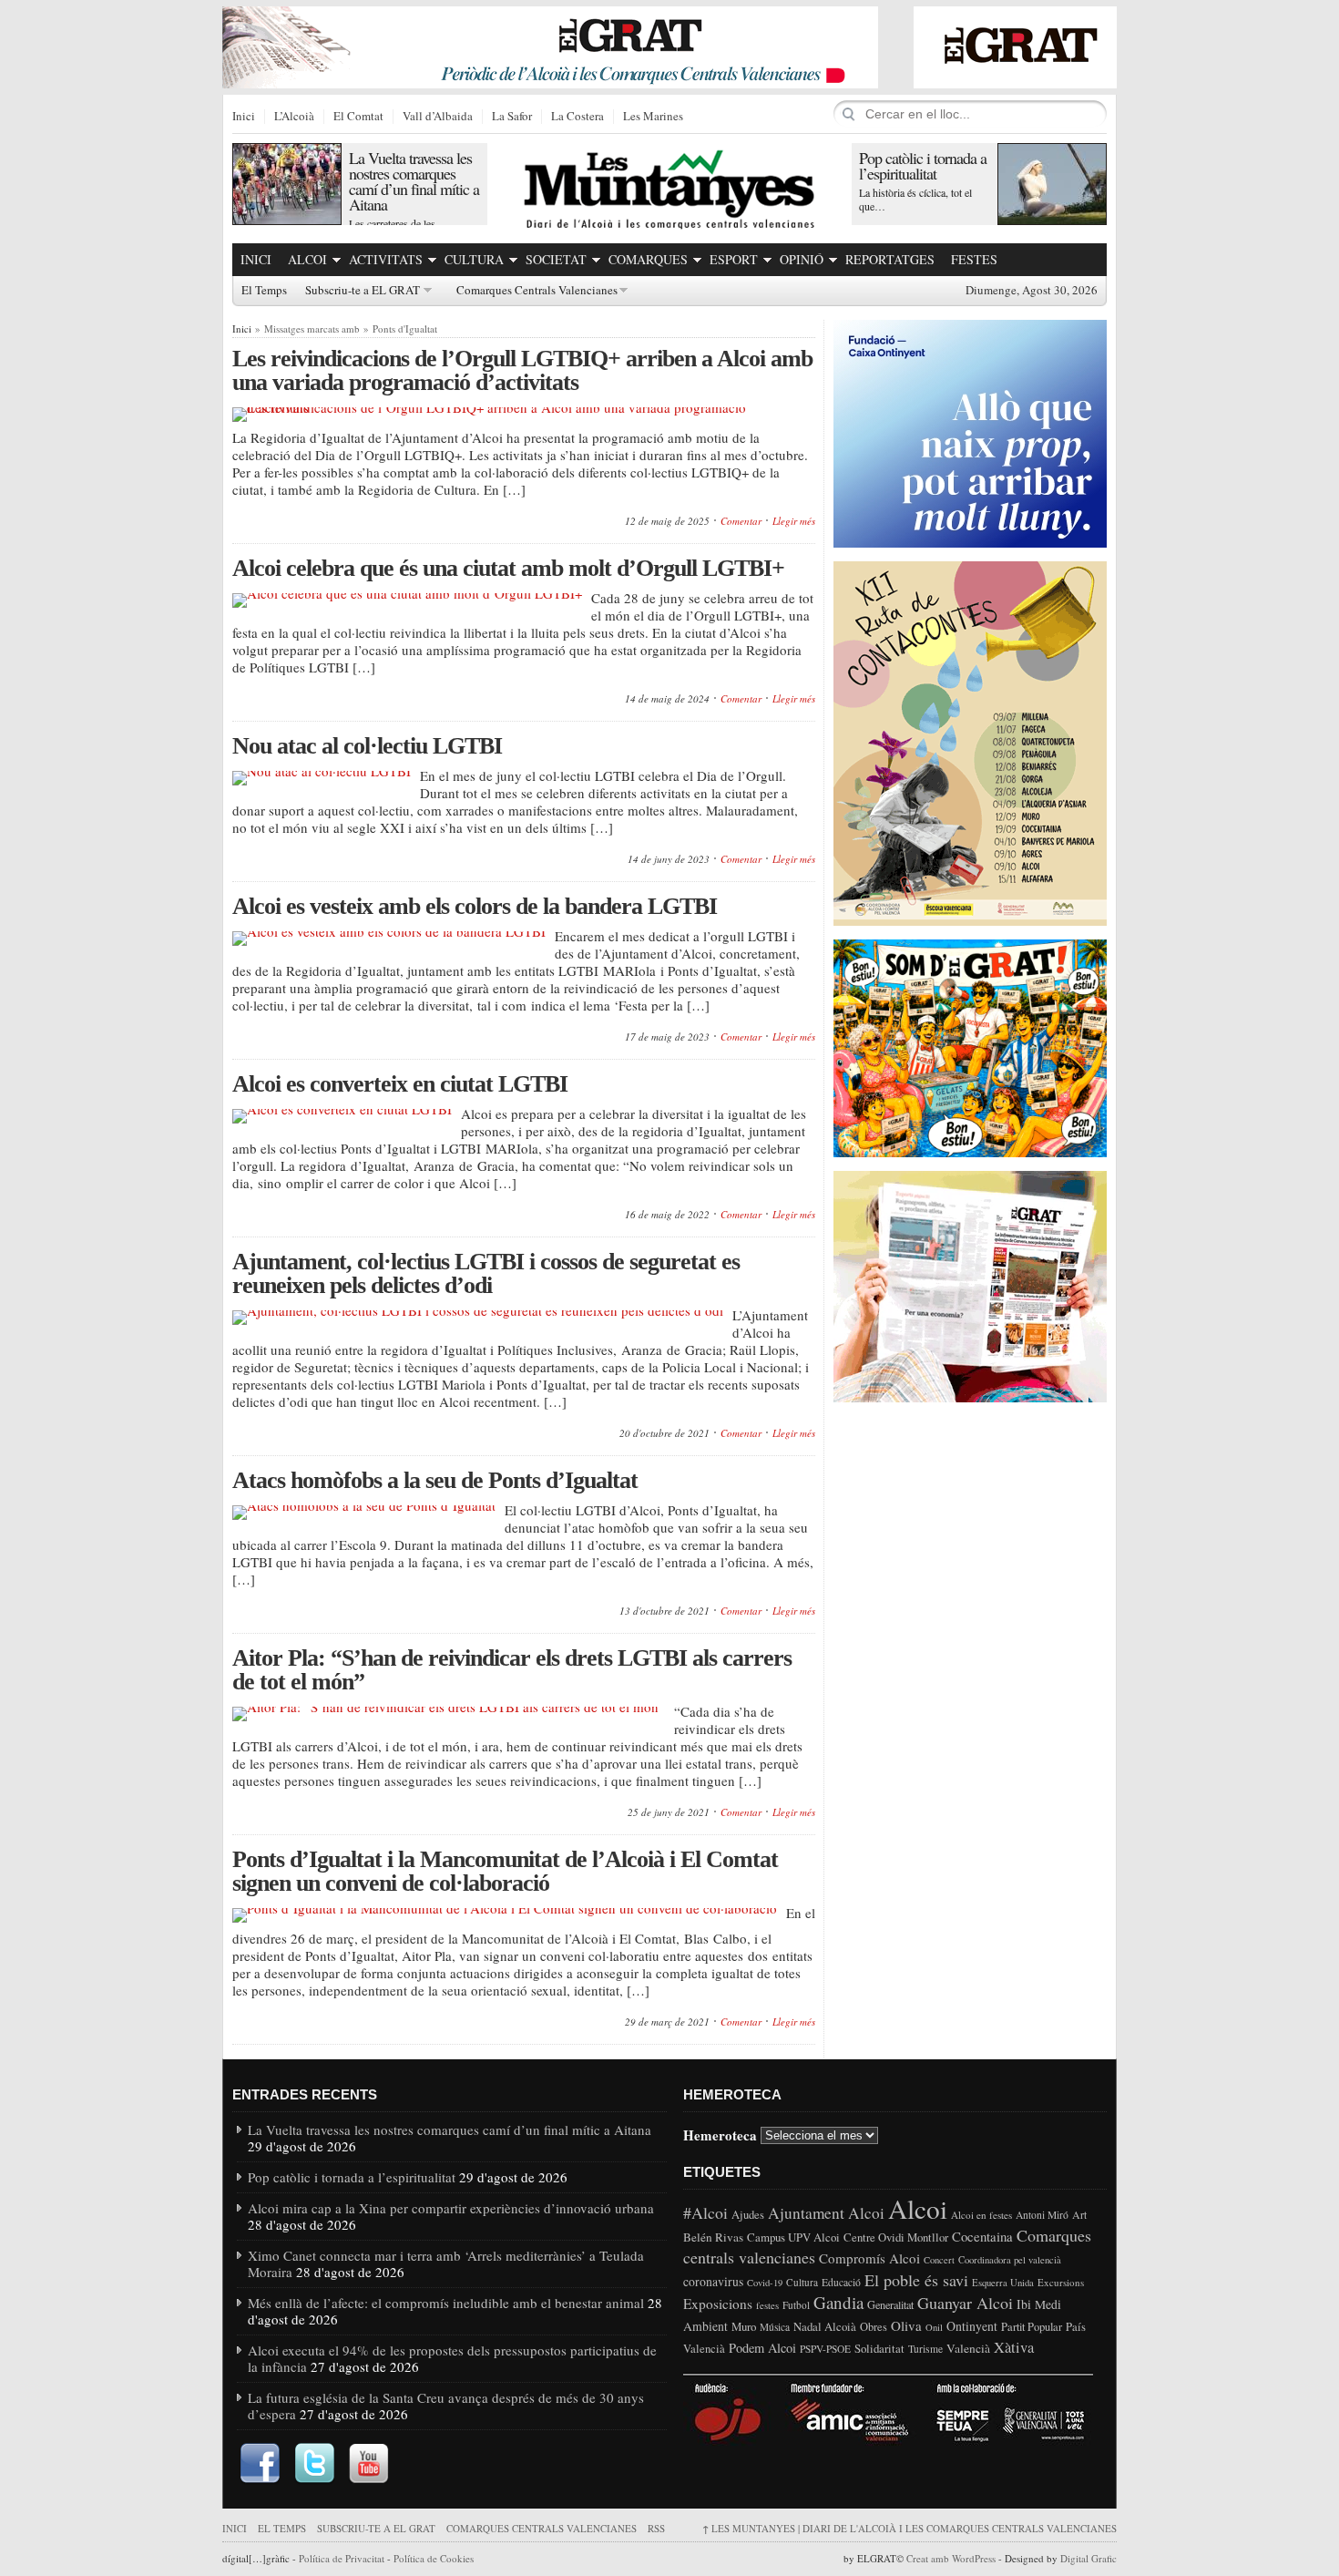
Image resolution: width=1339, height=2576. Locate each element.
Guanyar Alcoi (965, 2303)
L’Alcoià (294, 117)
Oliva (906, 2325)
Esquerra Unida (1003, 2283)
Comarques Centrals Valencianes (537, 291)
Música (775, 2327)
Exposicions (718, 2304)
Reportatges (890, 259)
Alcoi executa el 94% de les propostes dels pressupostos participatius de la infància (452, 2358)
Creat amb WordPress (951, 2558)
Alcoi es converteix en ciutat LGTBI (400, 1084)
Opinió (802, 259)
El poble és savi (916, 2280)
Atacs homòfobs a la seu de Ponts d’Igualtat (435, 1480)
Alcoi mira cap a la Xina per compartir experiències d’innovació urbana (451, 2208)
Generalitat (890, 2304)
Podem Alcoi (762, 2348)
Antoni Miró (1042, 2215)
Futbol (796, 2305)
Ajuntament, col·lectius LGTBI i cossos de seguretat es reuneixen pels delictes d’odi (486, 1273)
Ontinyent (972, 2326)
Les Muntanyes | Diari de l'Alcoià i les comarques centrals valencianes (910, 2528)
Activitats (386, 259)
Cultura (474, 259)
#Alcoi (705, 2212)
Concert (939, 2260)
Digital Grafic (1089, 2558)
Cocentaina (982, 2236)
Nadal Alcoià (825, 2326)
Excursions (1061, 2282)
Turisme (925, 2349)
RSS (656, 2528)
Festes (974, 259)
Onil (934, 2327)
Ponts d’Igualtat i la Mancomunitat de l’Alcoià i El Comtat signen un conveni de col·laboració (505, 1871)
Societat (556, 259)
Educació (841, 2282)
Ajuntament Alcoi (826, 2213)
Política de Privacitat (342, 2558)
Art (1079, 2214)
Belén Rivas (713, 2237)
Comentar (741, 521)
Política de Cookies (434, 2558)
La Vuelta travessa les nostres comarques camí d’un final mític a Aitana (414, 181)
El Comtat (358, 117)
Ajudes (748, 2215)
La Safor (512, 117)
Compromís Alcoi (869, 2258)
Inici (244, 117)
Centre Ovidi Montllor (896, 2237)
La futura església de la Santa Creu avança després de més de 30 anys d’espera (446, 2406)
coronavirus (713, 2281)
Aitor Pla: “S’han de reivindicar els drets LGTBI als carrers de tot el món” (512, 1670)
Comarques (648, 259)
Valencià (968, 2348)
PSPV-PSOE (825, 2349)
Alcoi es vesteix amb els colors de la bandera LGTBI (475, 906)
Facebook (260, 2464)
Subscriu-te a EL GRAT (363, 291)
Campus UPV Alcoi (793, 2237)
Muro (744, 2326)
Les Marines (653, 117)
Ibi (1024, 2304)
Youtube (369, 2464)
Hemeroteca (720, 2134)
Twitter (314, 2464)
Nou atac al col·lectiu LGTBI (367, 746)
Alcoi (307, 259)
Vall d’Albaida (438, 117)
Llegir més (794, 521)
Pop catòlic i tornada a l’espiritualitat (923, 165)
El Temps (264, 291)
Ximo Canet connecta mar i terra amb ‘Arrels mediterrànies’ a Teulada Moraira (446, 2263)
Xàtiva (1014, 2347)
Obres (874, 2327)
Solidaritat (879, 2348)
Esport (734, 259)
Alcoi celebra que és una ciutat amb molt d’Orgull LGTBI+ (508, 568)
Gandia (838, 2302)
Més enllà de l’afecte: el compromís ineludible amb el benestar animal (446, 2303)
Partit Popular (1032, 2327)
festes (767, 2305)
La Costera (578, 117)
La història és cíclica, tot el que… (915, 199)
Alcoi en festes (981, 2215)
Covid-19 (765, 2283)
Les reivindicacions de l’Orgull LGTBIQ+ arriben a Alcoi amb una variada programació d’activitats (522, 370)
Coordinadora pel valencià (1010, 2260)
